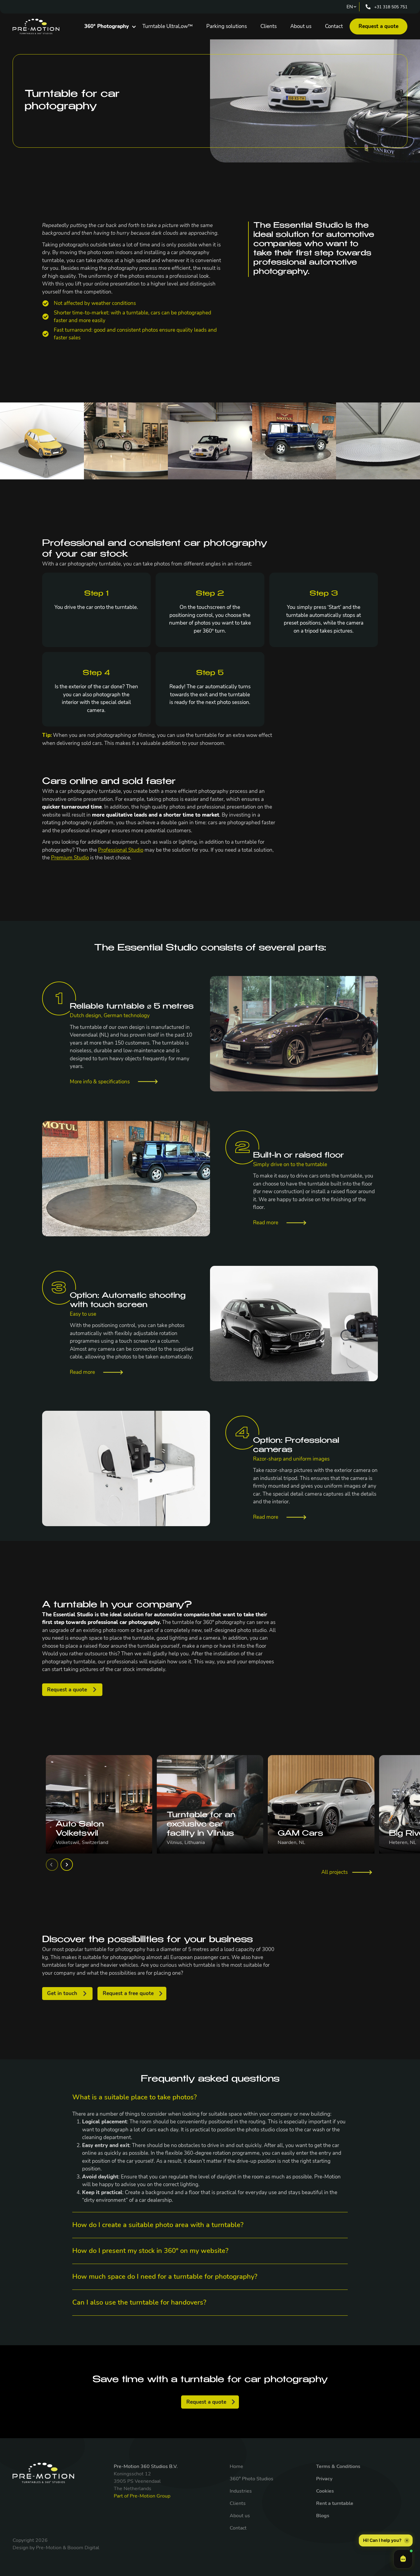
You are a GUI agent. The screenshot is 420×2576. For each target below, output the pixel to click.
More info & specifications (100, 1082)
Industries (241, 2491)
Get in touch (62, 1993)
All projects (335, 1872)
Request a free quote (128, 1993)
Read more (266, 1223)
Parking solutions (227, 26)
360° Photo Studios (252, 2479)
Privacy (324, 2479)
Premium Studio (70, 858)
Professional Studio (121, 850)
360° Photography (107, 26)
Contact (334, 26)
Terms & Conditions (338, 2466)
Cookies (325, 2491)
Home (236, 2466)
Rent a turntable (335, 2503)
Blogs (323, 2516)
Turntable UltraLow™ (168, 26)
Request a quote (378, 26)
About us (301, 26)
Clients (269, 26)
